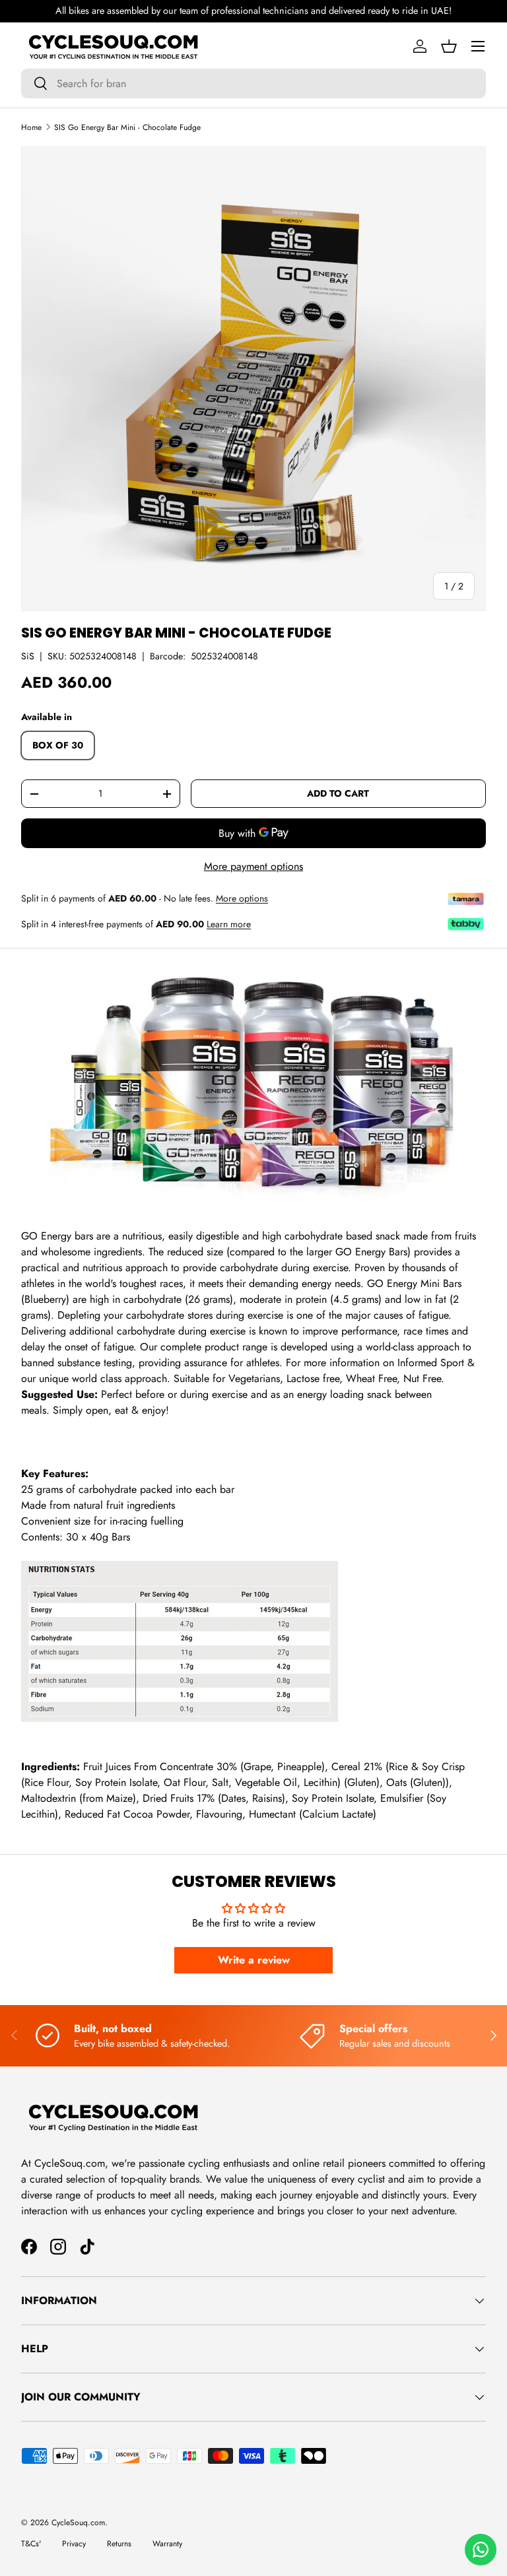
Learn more (229, 924)
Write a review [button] (254, 1960)
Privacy (74, 2544)
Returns (119, 2544)
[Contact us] (481, 2550)
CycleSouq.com (78, 2523)
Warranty (167, 2544)
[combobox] (253, 83)
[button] (449, 46)
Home (31, 127)
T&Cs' (31, 2544)
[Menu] (478, 46)
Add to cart (338, 793)
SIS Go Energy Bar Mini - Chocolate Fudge (127, 127)
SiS (28, 656)
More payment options (253, 866)
